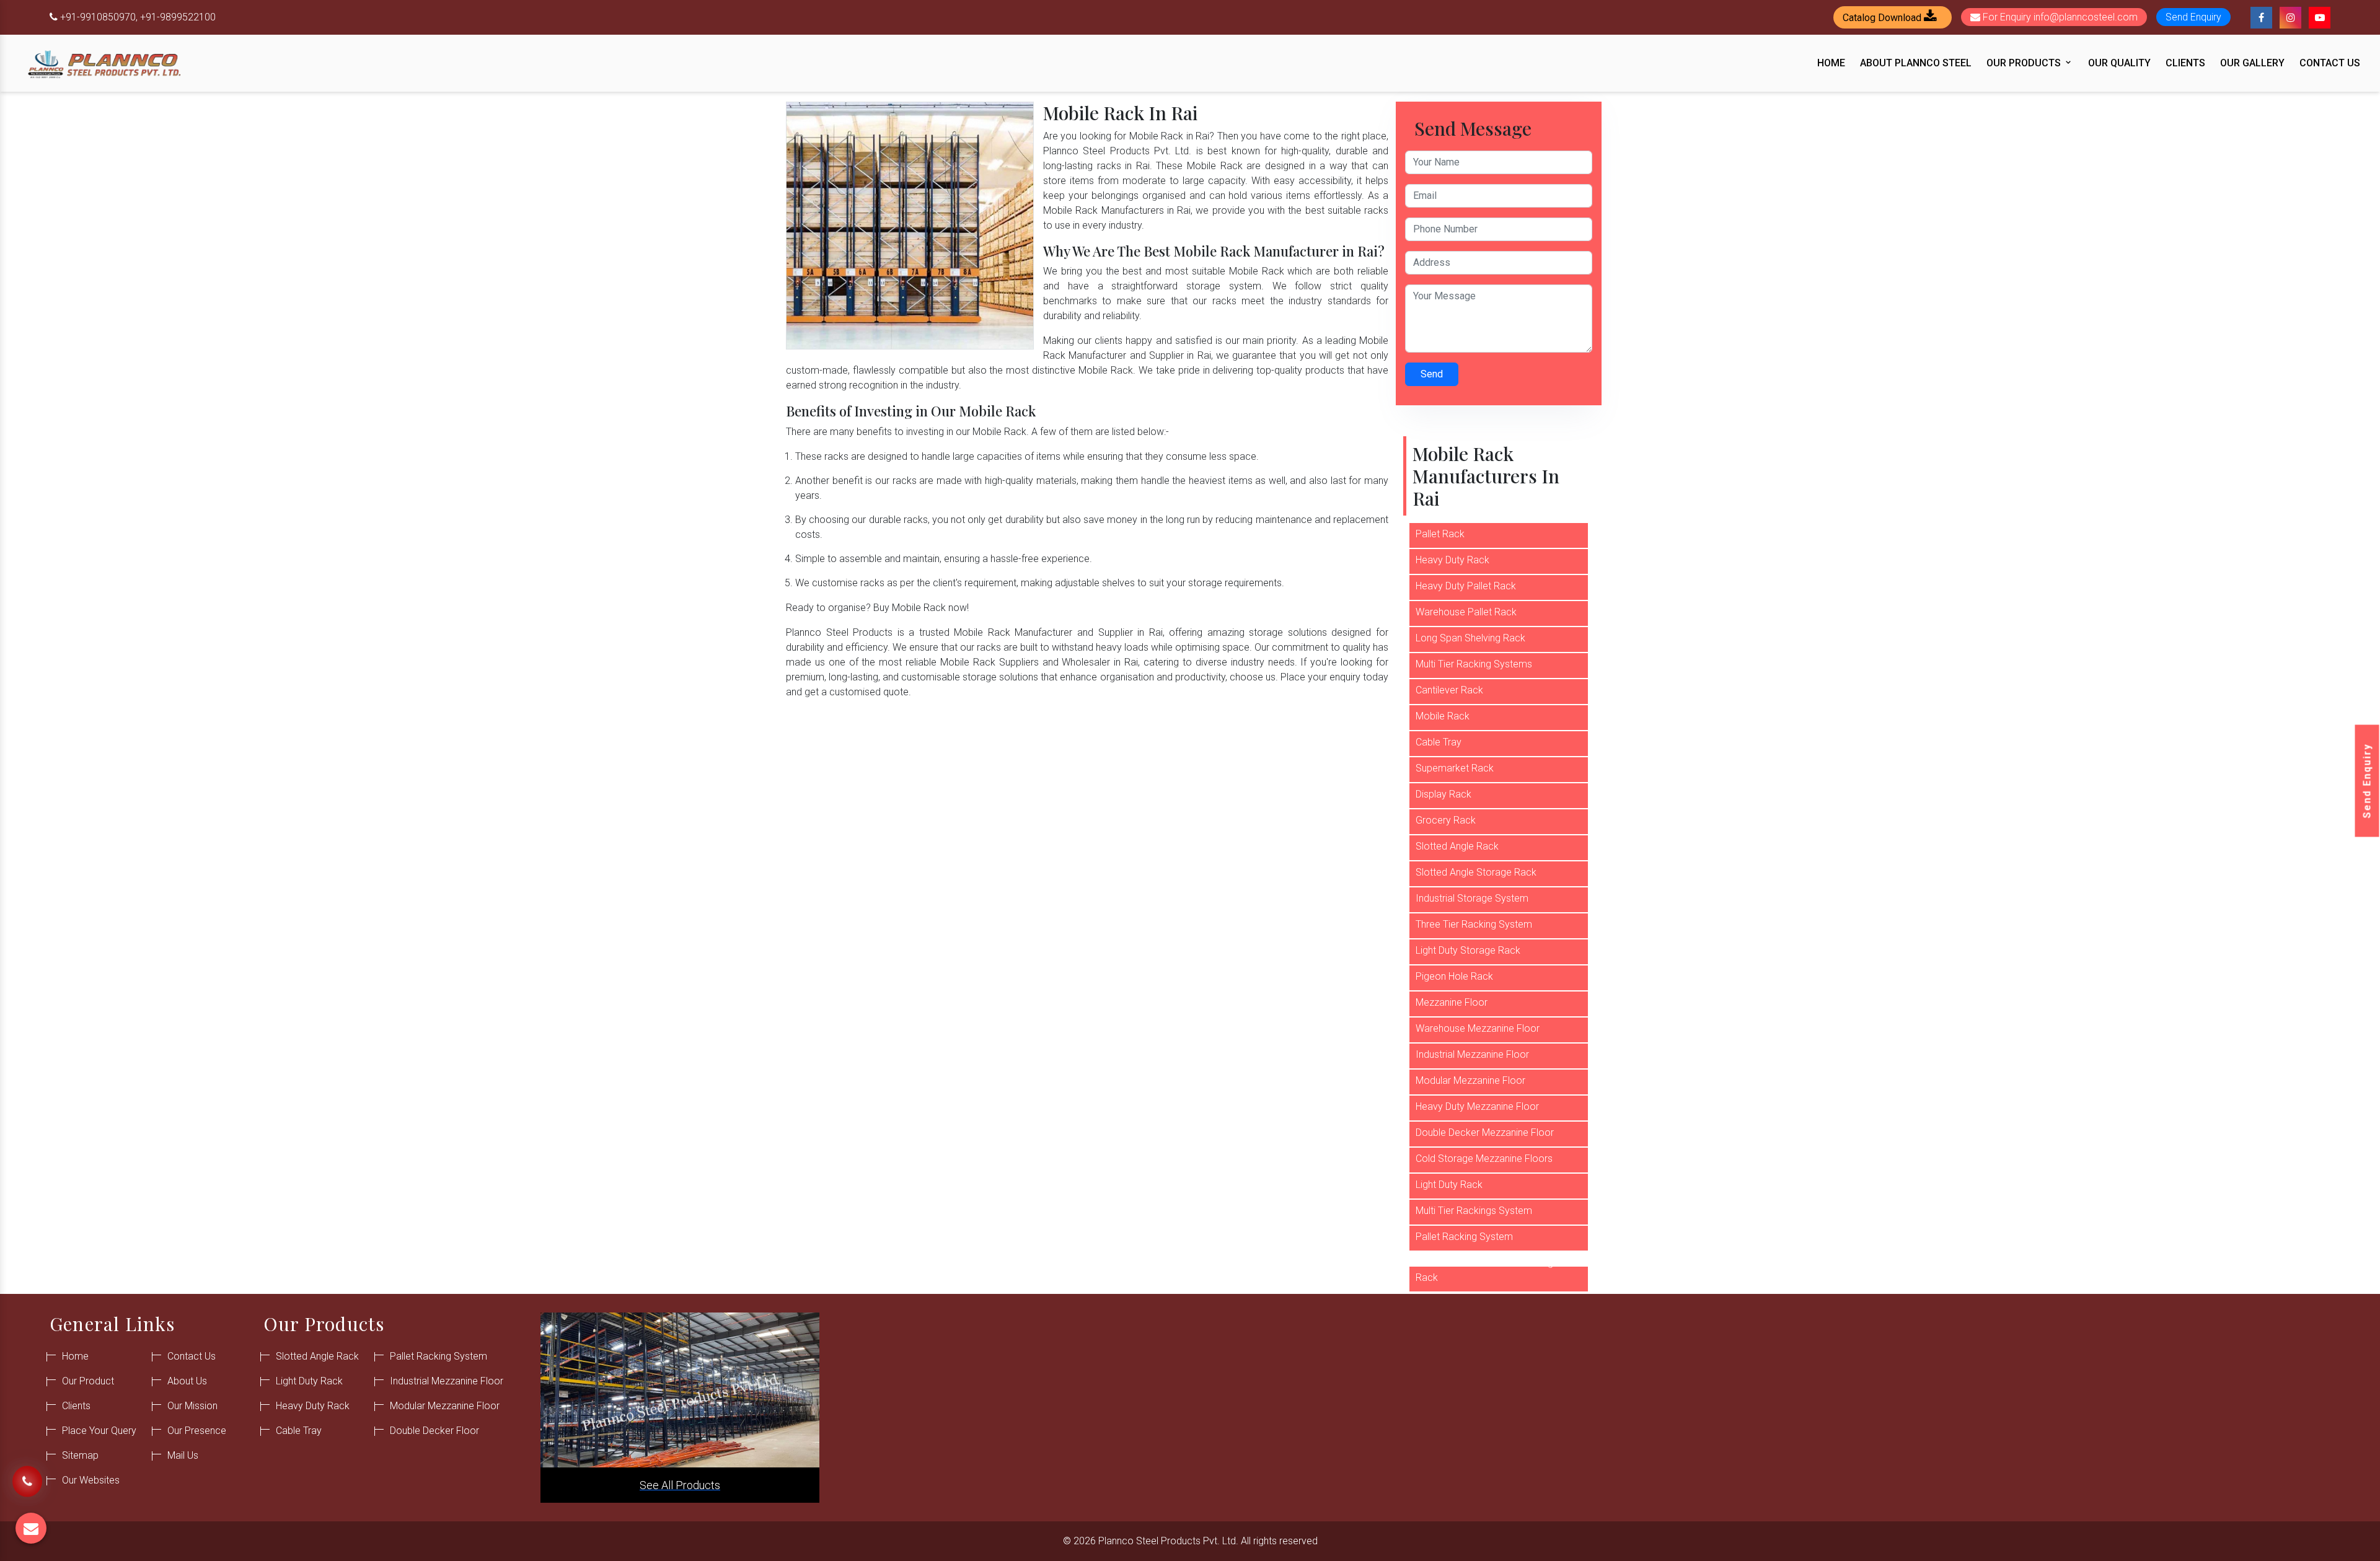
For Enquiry (2059, 17)
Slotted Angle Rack (1457, 846)
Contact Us (2330, 63)
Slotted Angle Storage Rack (1476, 872)
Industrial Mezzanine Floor (1472, 1054)
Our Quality (2119, 63)
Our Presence (197, 1431)
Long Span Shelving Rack (1470, 638)
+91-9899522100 (178, 17)
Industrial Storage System (1472, 898)
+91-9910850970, (99, 17)
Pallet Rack (1440, 534)
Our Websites (91, 1480)
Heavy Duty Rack (1452, 560)
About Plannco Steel (1916, 63)
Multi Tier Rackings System (1474, 1211)
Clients (2185, 63)
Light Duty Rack (1449, 1185)
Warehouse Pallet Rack (1466, 612)
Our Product (88, 1381)
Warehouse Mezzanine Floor (1478, 1028)
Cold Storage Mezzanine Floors (1484, 1159)
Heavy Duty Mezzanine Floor (1477, 1106)
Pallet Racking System (1464, 1237)
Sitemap (80, 1455)
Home (1831, 63)
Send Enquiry (2367, 780)
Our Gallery (2252, 63)
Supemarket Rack (1455, 768)
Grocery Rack (1446, 820)
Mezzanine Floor (1452, 1002)
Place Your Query (99, 1431)
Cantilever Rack (1449, 690)
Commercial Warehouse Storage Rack (1487, 1270)
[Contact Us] (27, 1483)
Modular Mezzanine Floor (1470, 1080)
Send (1432, 374)
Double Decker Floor (434, 1431)
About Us (187, 1381)
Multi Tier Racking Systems (1474, 664)
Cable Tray (1439, 742)
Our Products (2025, 63)
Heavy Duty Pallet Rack (1466, 586)
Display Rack (1443, 794)
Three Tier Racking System (1474, 924)
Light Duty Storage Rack (1468, 950)
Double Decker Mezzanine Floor (1485, 1132)
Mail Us (183, 1455)
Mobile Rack (1443, 716)
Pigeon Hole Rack (1454, 976)
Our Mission (192, 1406)
